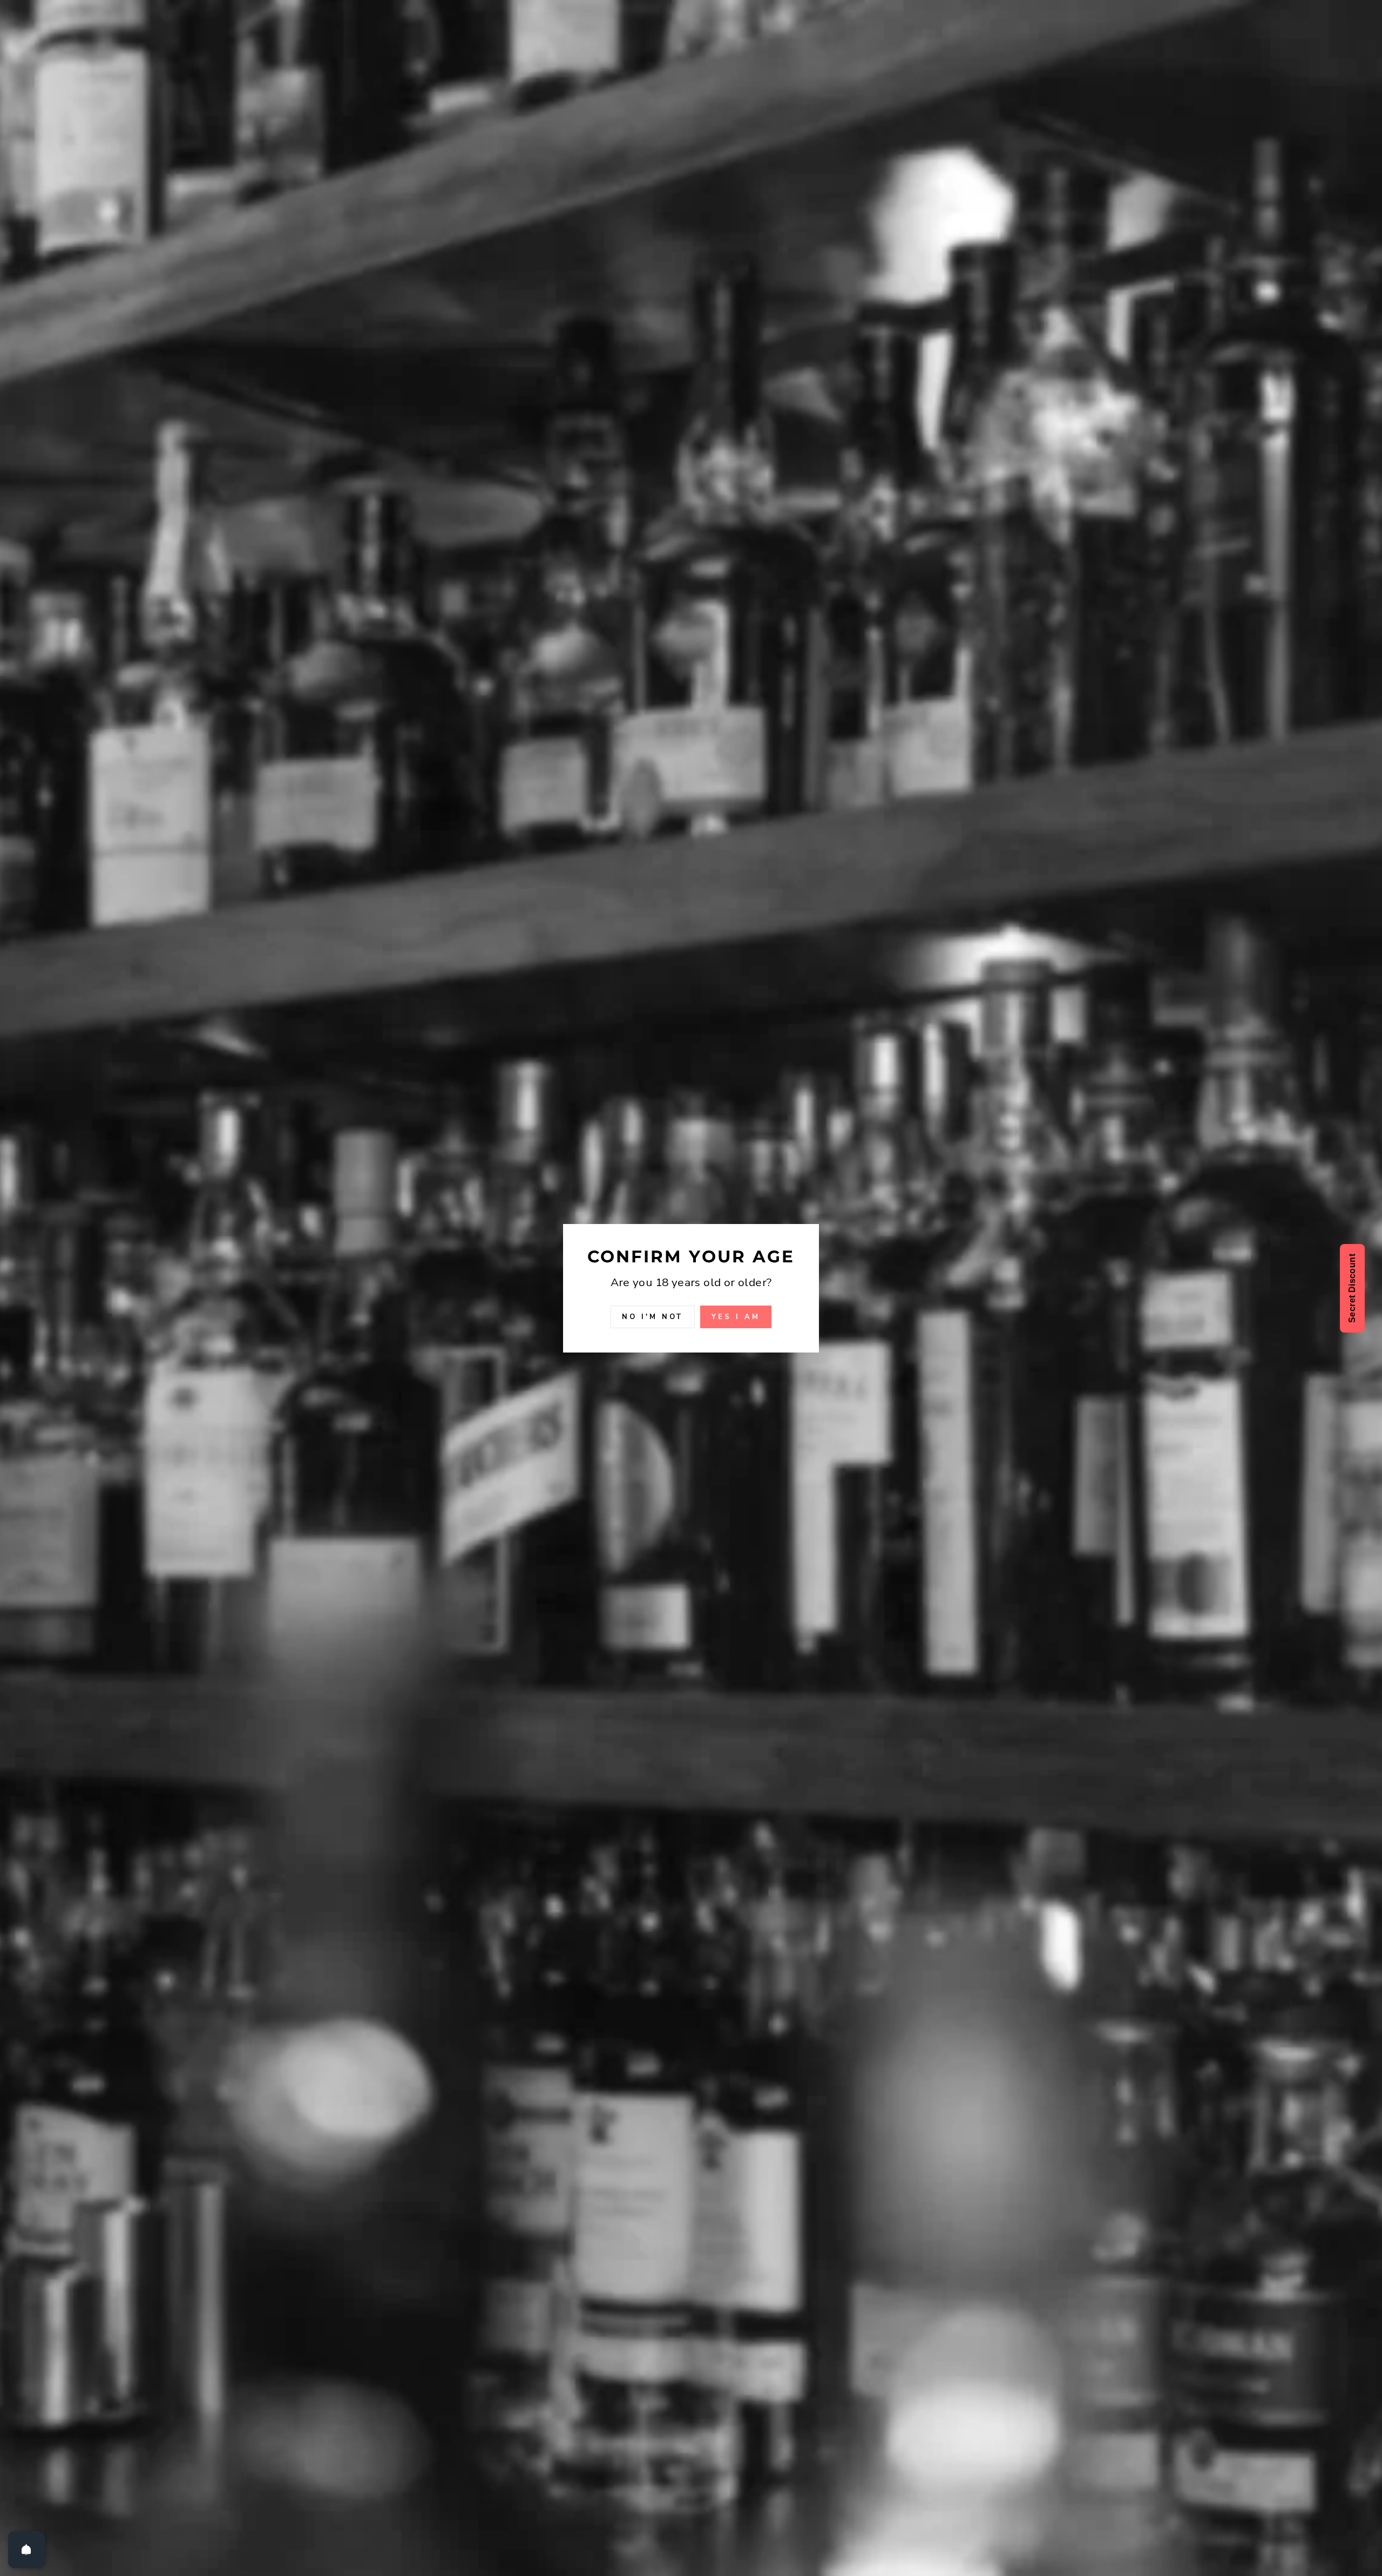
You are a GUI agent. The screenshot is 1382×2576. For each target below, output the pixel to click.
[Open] (26, 2550)
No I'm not (653, 1316)
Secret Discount (1352, 1288)
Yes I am (736, 1316)
